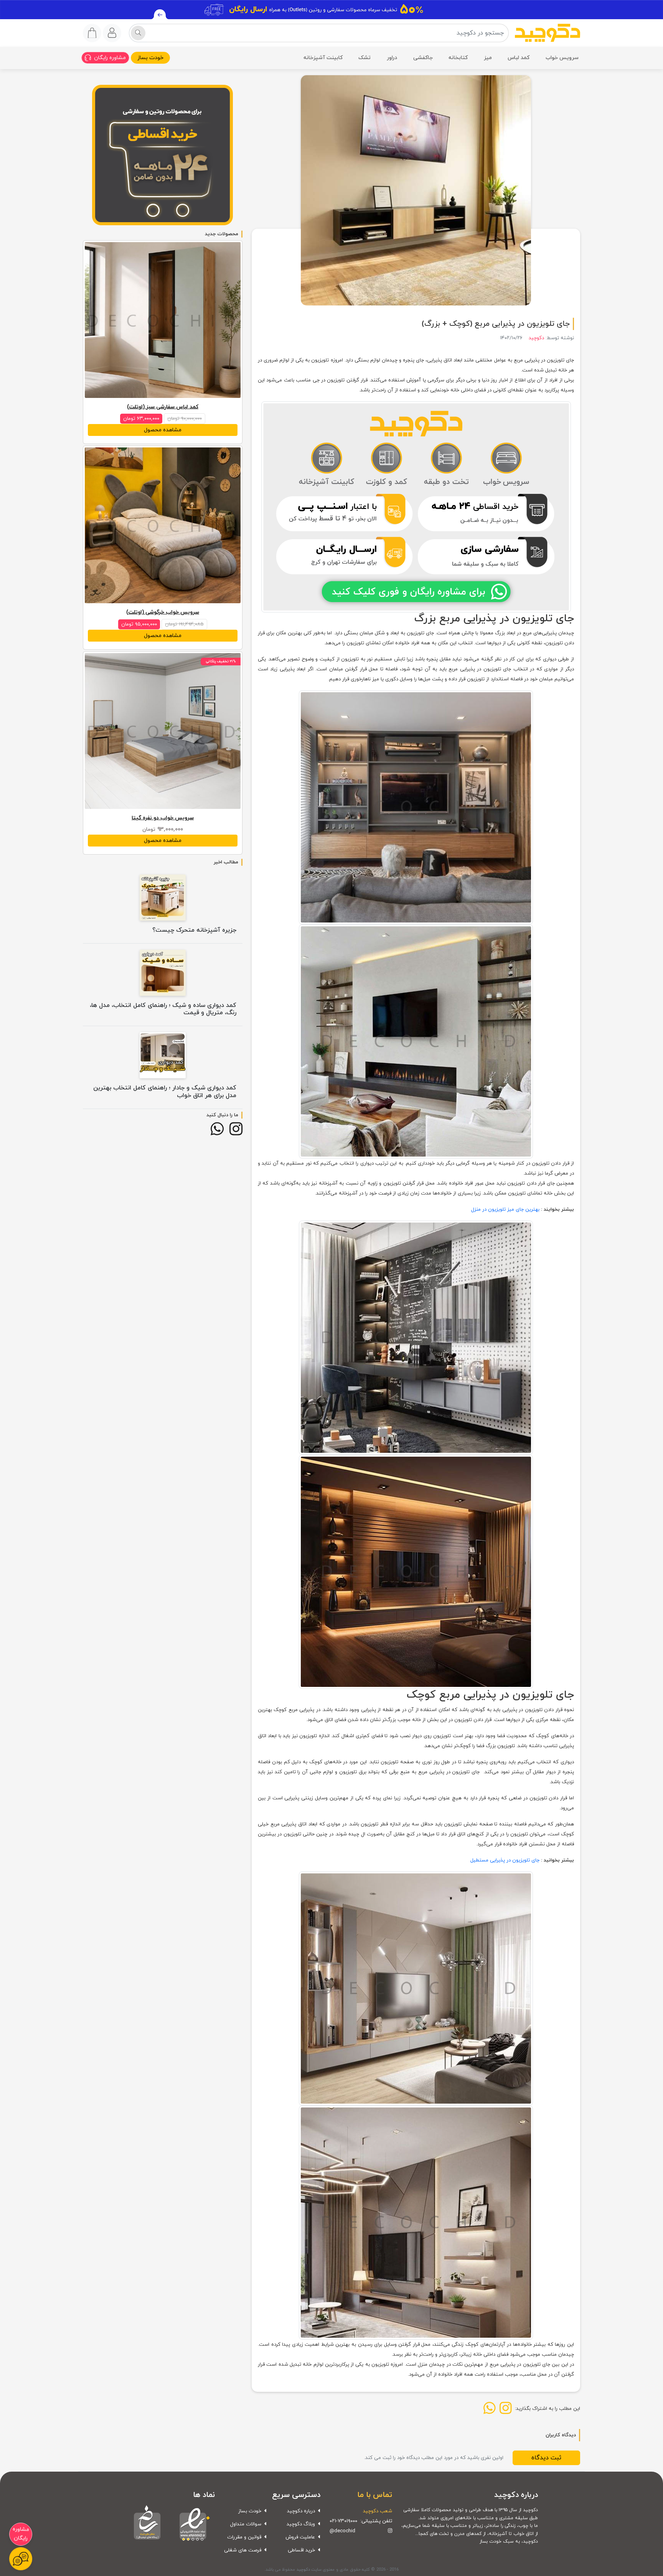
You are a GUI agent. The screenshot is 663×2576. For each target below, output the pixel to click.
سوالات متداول (246, 2524)
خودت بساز (150, 58)
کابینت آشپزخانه (323, 58)
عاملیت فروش (300, 2537)
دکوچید (536, 338)
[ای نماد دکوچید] (193, 2523)
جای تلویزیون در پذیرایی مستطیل (505, 1860)
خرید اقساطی (301, 2550)
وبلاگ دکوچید (301, 2524)
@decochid (342, 2531)
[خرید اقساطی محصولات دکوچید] (163, 156)
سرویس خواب (562, 58)
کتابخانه (458, 58)
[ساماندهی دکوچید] (147, 2523)
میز (488, 58)
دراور (392, 58)
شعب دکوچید (378, 2511)
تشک (364, 58)
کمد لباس (519, 58)
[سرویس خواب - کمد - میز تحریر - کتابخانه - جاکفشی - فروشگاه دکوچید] (548, 33)
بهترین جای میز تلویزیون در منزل (505, 1210)
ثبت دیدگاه (546, 2458)
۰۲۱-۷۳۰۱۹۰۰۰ (343, 2521)
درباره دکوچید (301, 2511)
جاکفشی (423, 58)
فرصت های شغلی (243, 2550)
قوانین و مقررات (244, 2537)
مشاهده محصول (163, 430)
